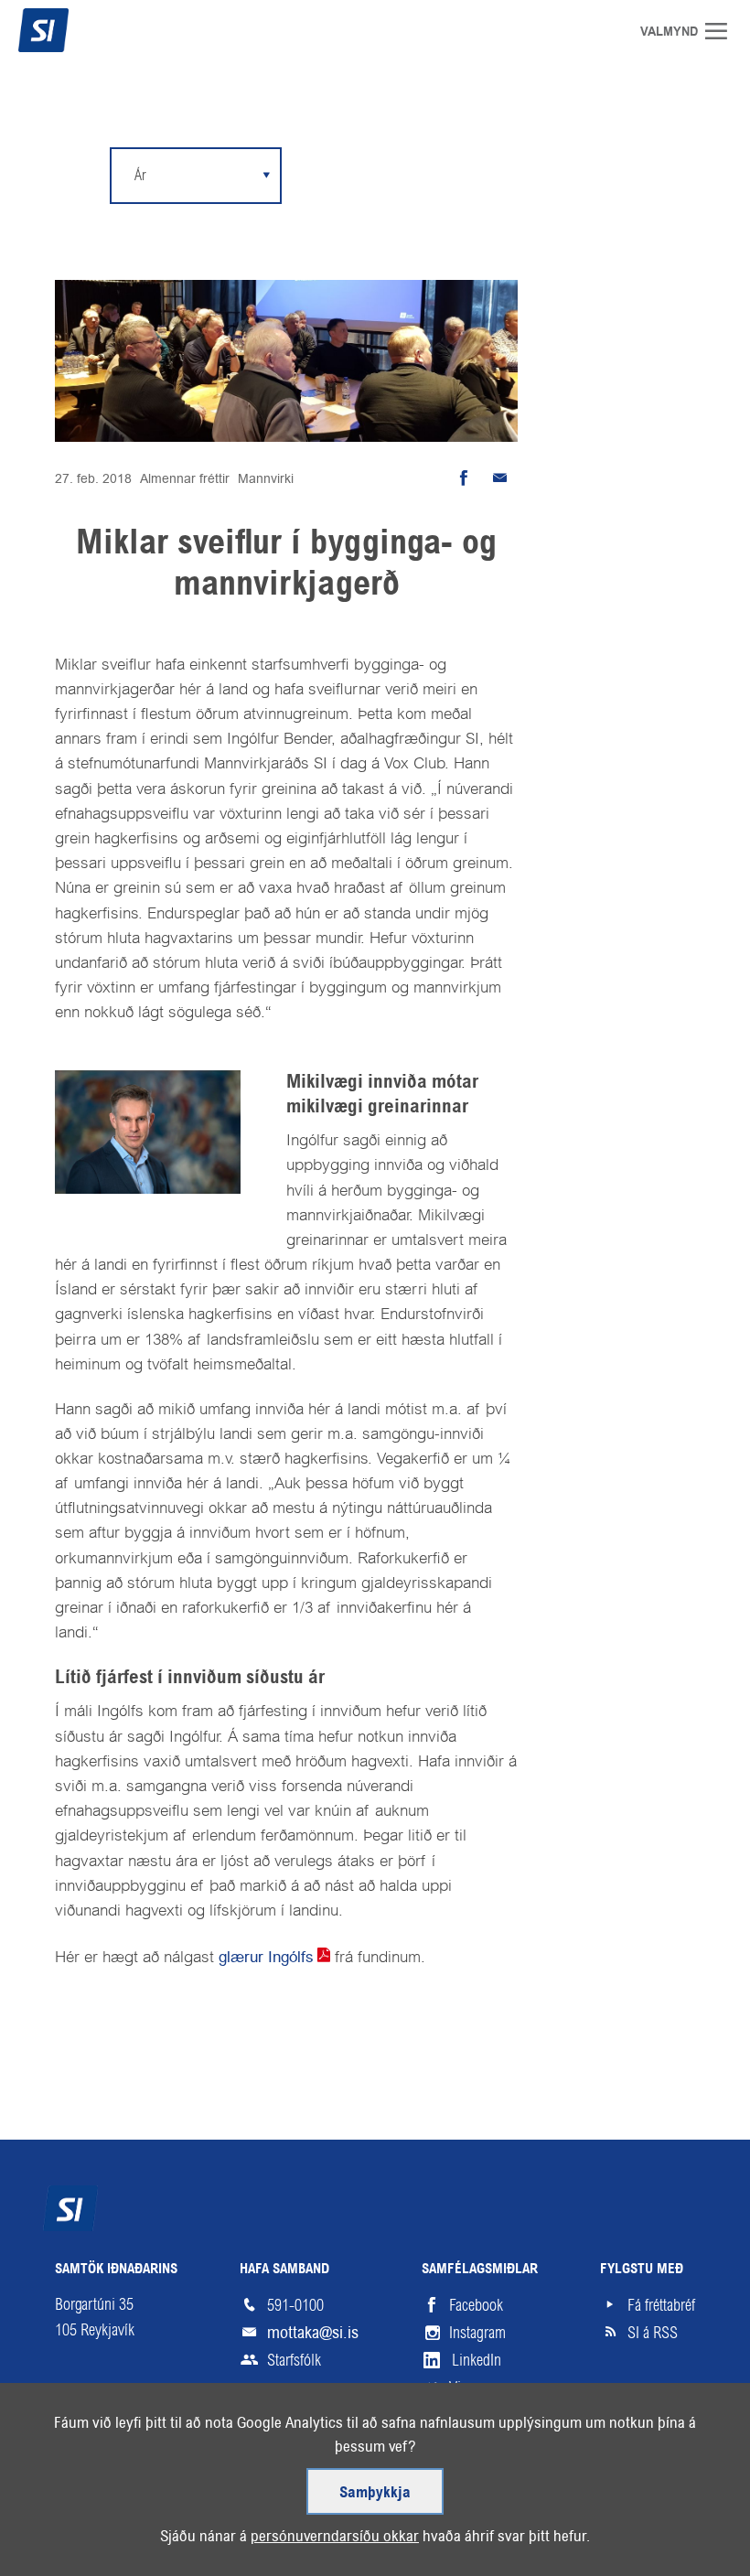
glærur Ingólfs (266, 1957)
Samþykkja (375, 2493)
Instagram (477, 2333)
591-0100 (295, 2305)
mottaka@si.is (313, 2332)
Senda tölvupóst (499, 478)
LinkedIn (477, 2360)
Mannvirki (266, 478)
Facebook (476, 2305)
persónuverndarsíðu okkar (335, 2536)
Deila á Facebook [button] (463, 478)
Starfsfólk (294, 2360)
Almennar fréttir (185, 478)
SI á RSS (653, 2333)
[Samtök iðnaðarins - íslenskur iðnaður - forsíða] (78, 30)
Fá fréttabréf (661, 2305)
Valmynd (723, 31)
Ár (140, 175)
